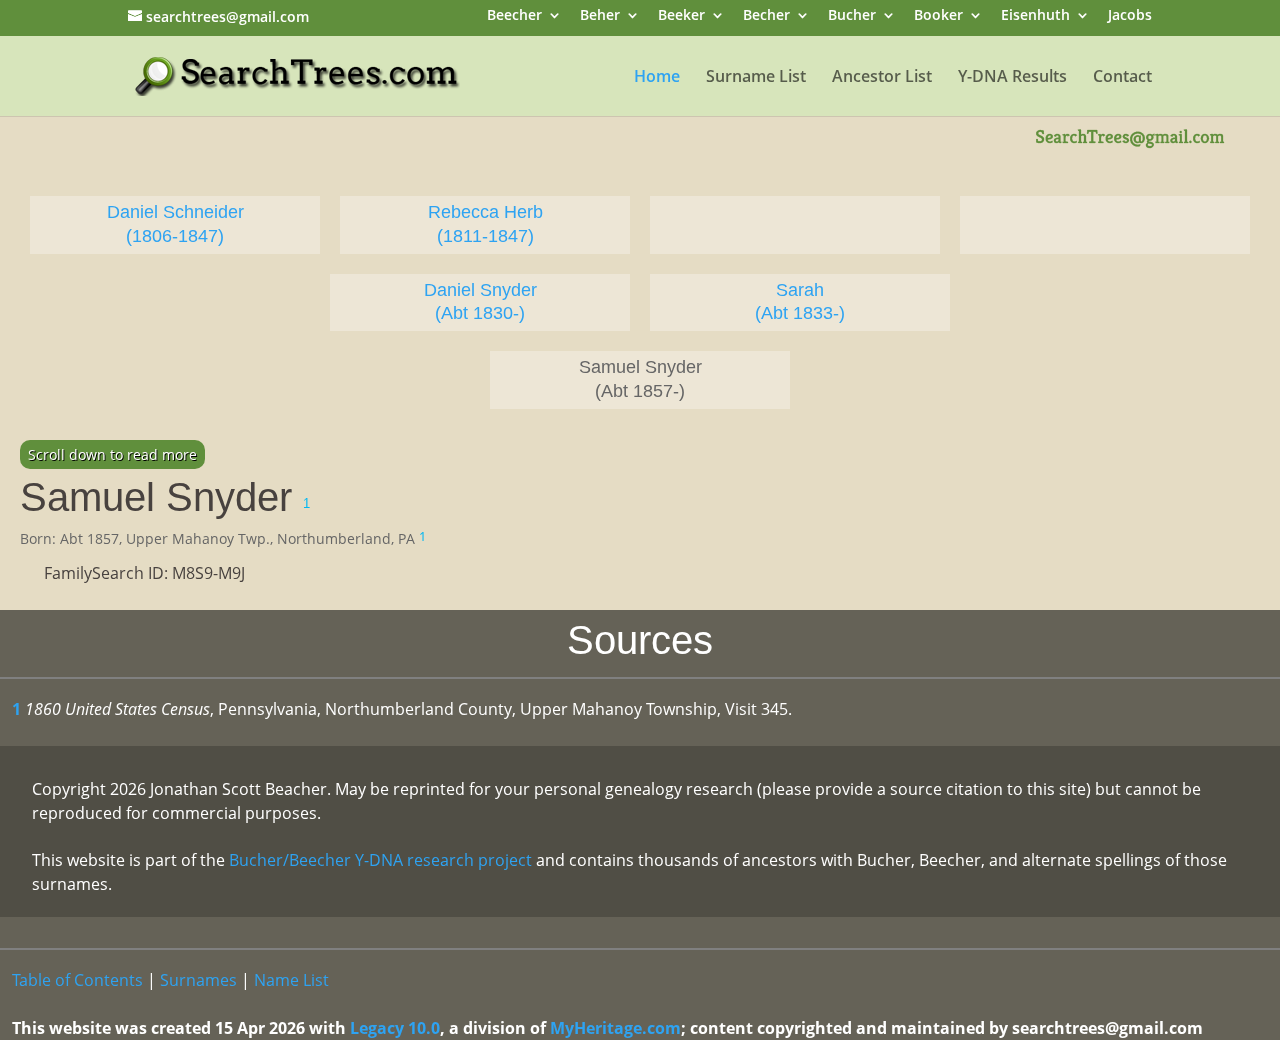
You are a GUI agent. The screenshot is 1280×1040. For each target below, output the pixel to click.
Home (657, 78)
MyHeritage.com (615, 1028)
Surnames (198, 980)
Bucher (852, 16)
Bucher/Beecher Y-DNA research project (380, 860)
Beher (600, 16)
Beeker (681, 16)
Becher (766, 16)
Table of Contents (77, 980)
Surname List (756, 78)
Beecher (514, 16)
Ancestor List (882, 78)
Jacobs (1130, 16)
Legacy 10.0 (395, 1028)
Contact (1122, 78)
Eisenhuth (1035, 16)
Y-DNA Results (1012, 78)
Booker (938, 16)
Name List (291, 980)
